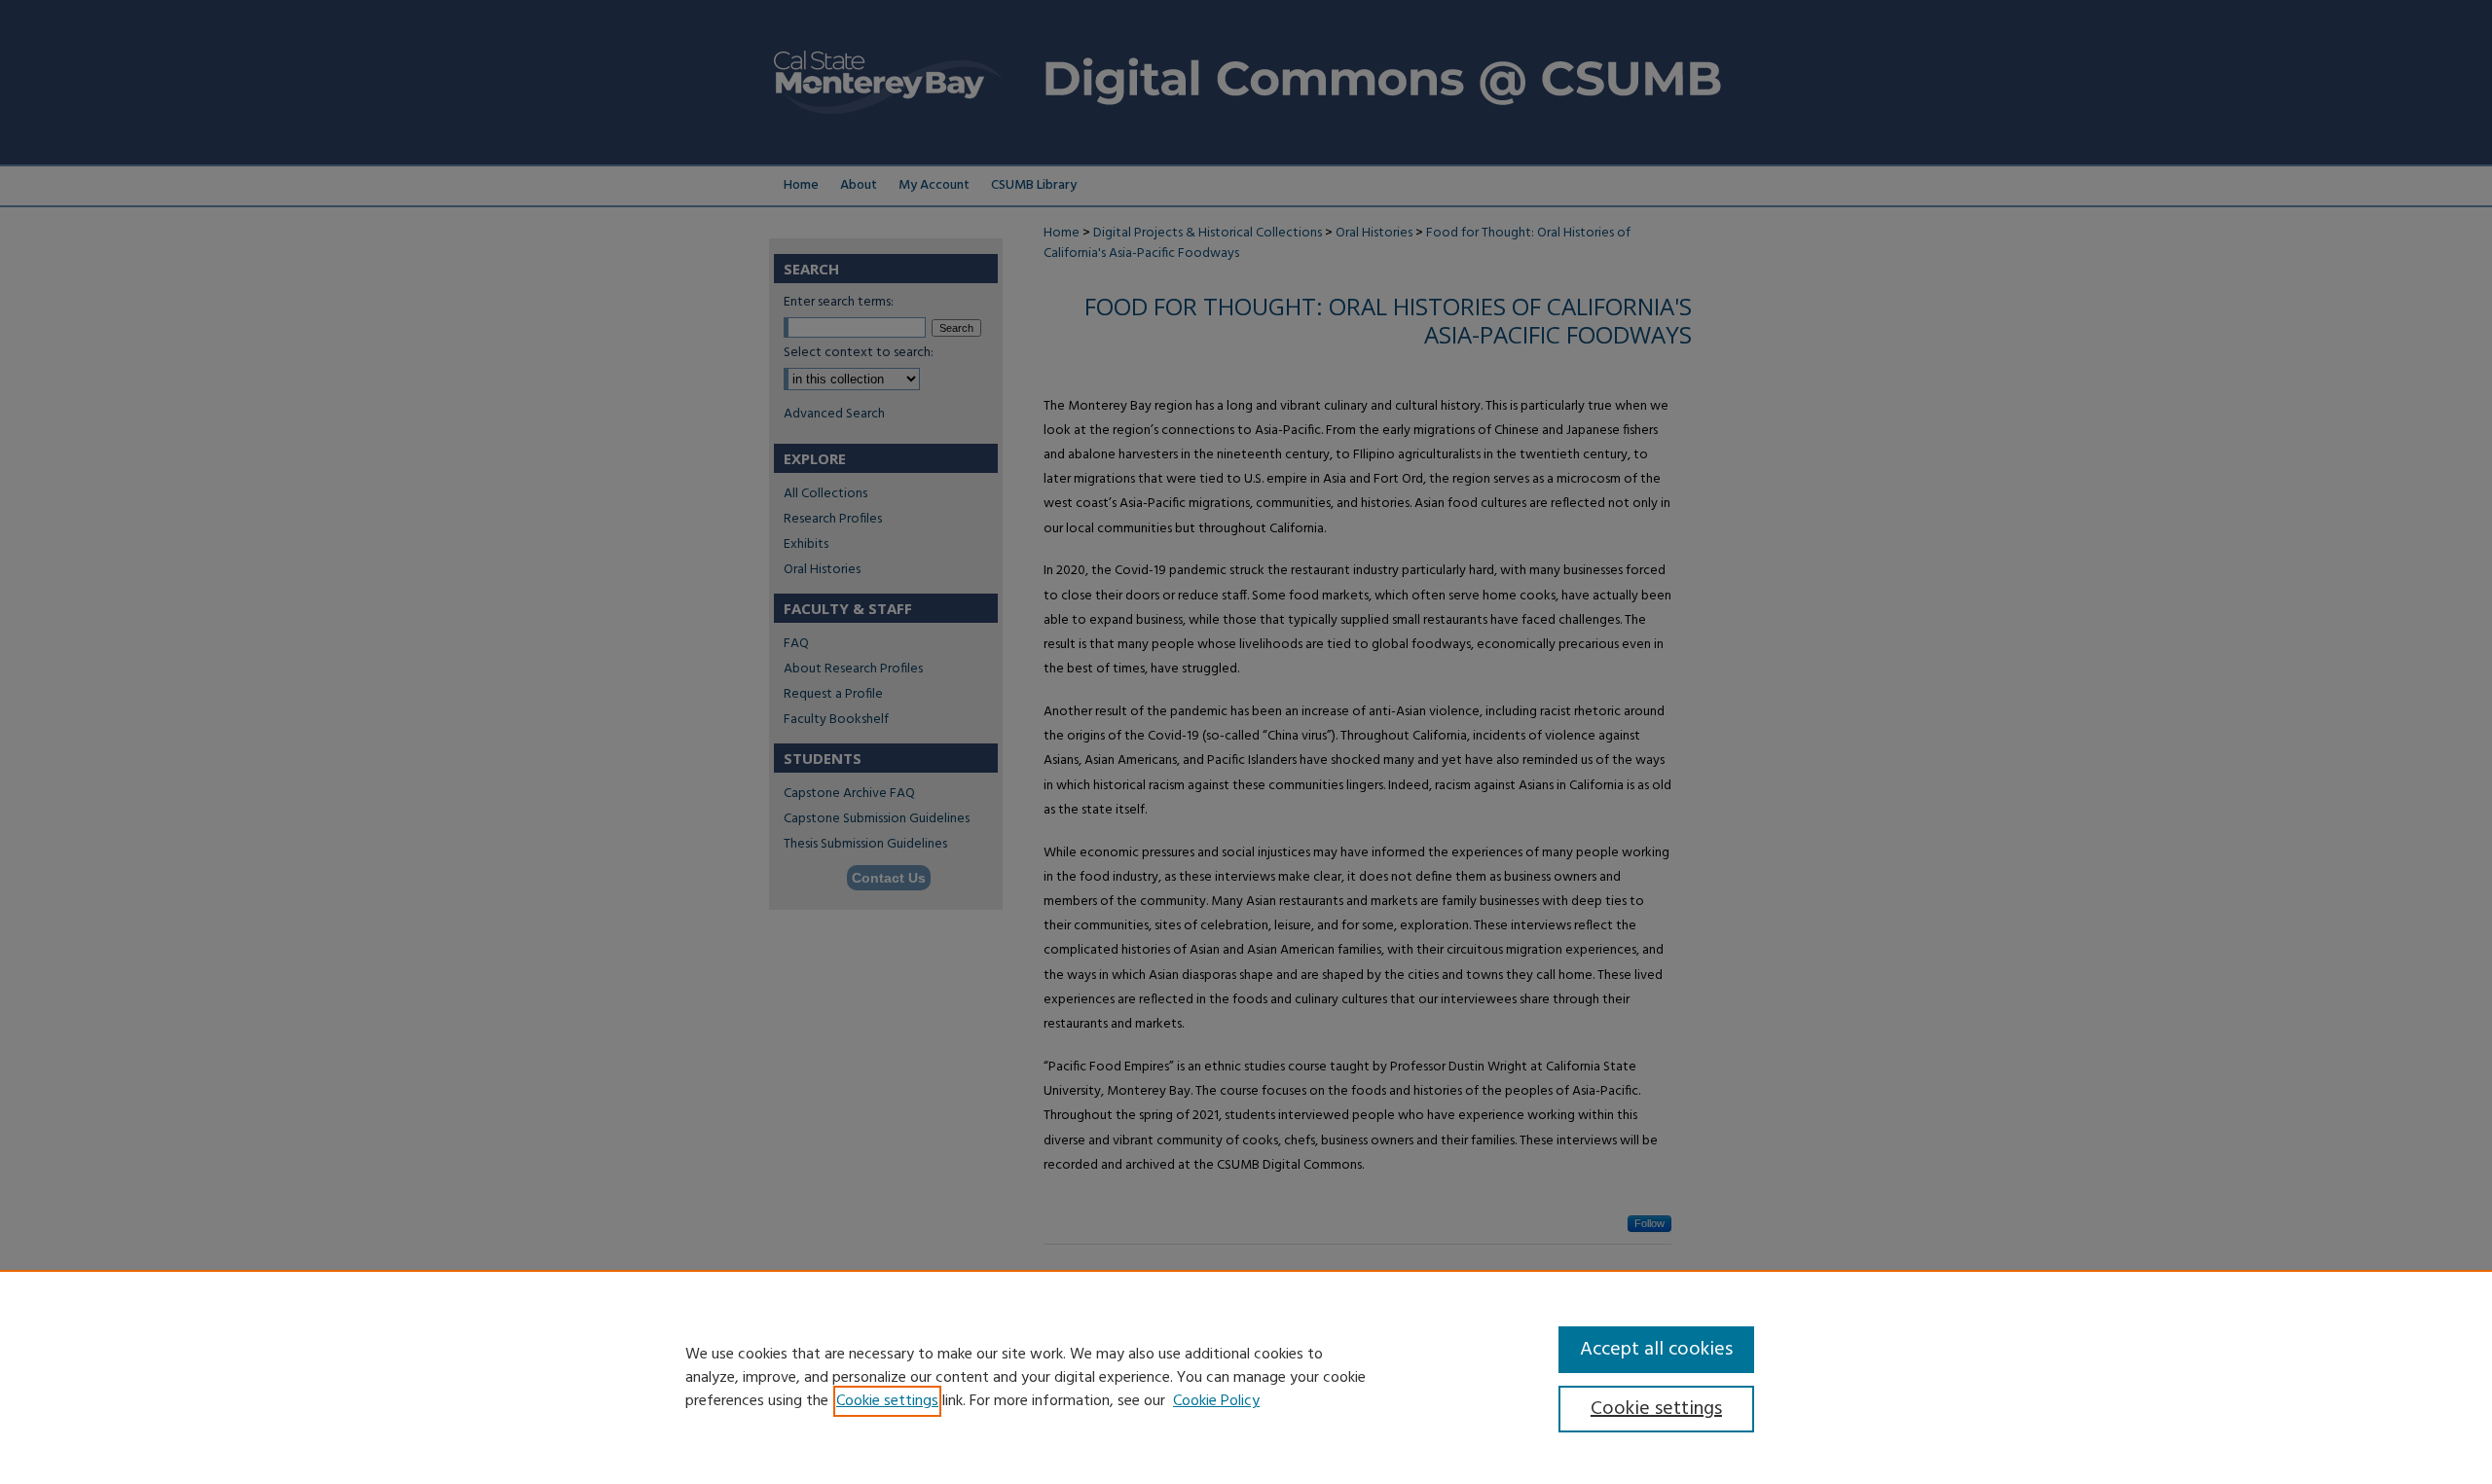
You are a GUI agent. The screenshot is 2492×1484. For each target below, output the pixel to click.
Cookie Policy (1216, 1401)
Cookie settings (887, 1401)
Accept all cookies (1656, 1350)
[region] (1246, 1377)
